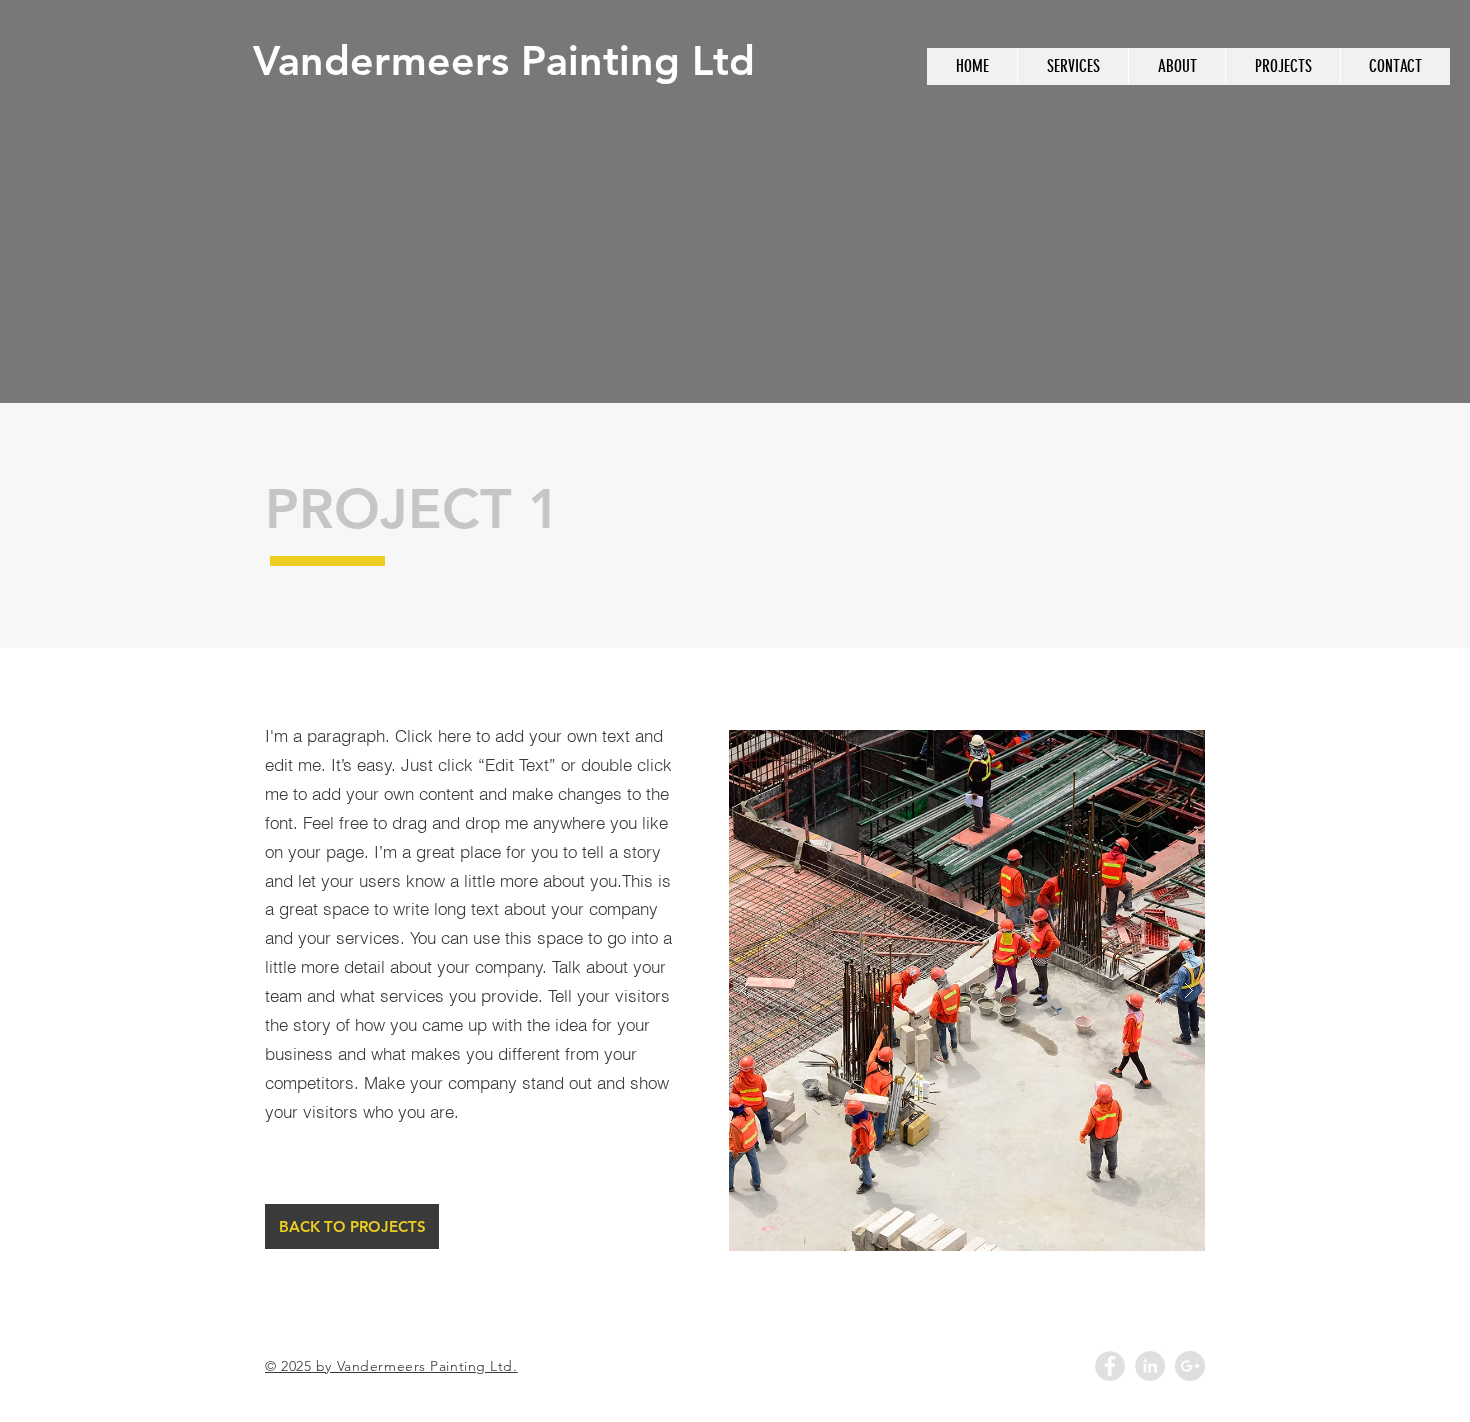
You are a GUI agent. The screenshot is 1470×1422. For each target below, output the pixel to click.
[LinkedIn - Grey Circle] (1150, 1366)
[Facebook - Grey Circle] (1110, 1366)
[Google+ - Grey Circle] (1190, 1366)
